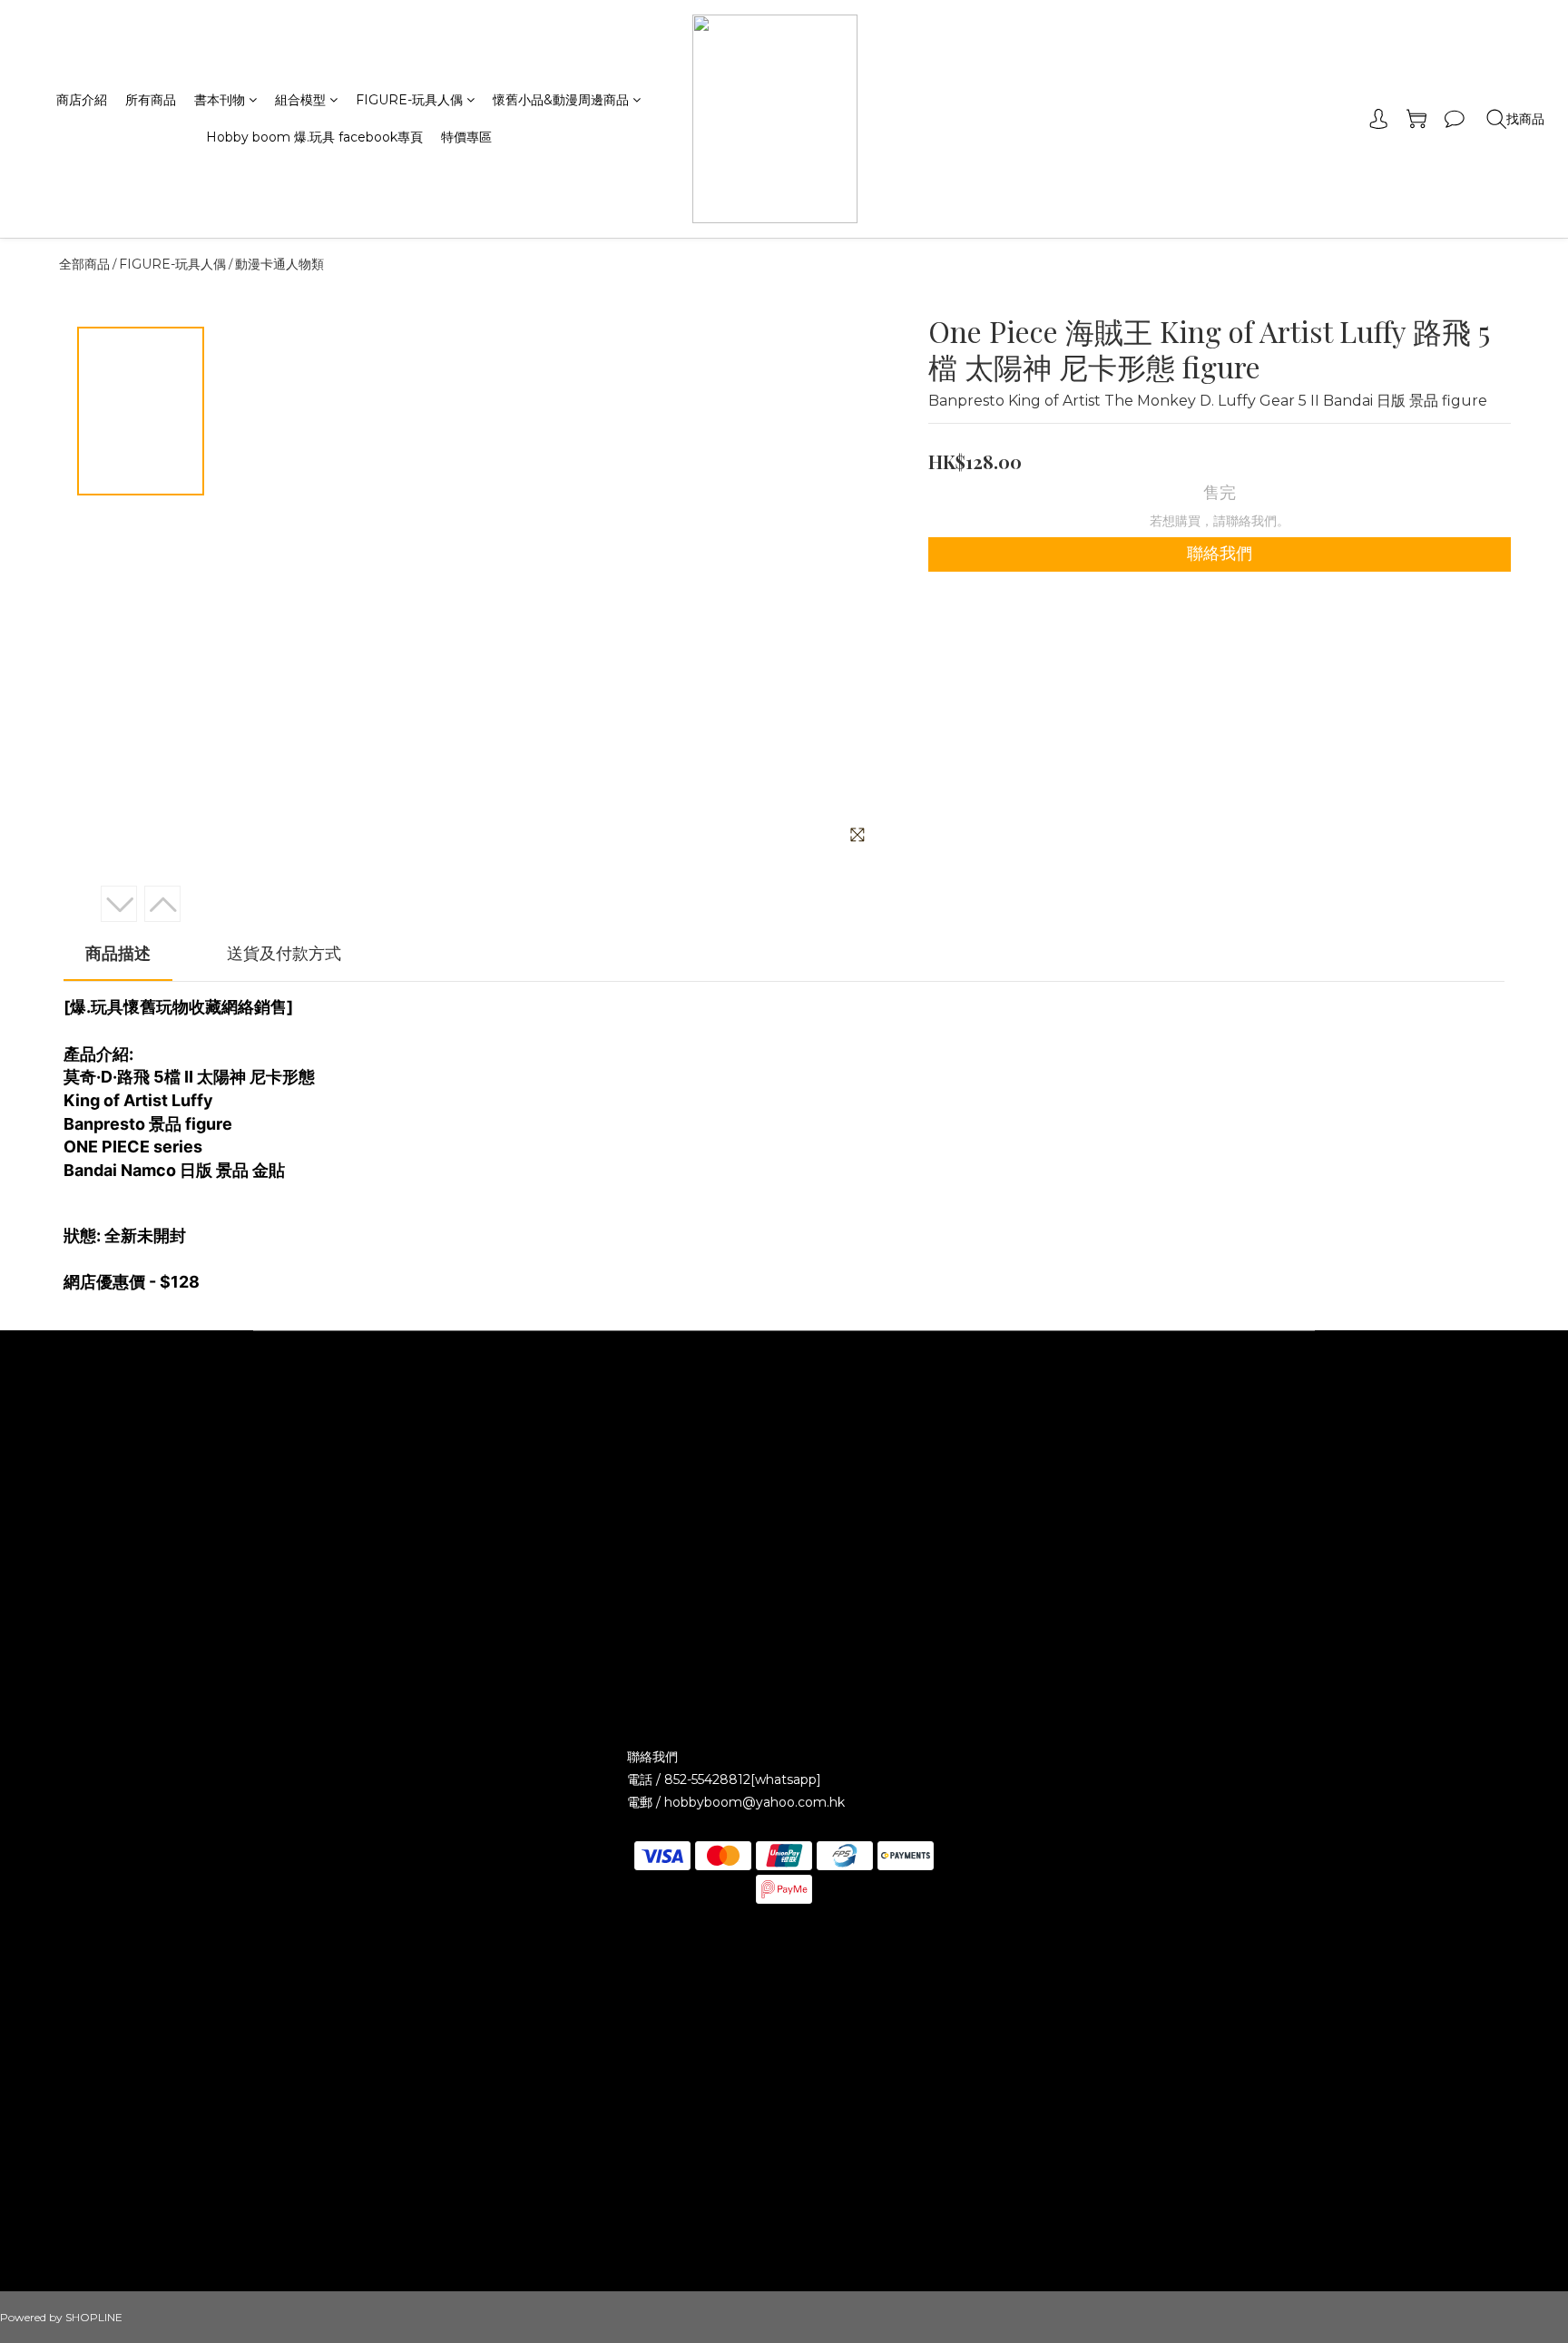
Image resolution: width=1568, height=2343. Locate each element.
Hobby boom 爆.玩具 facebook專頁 (314, 137)
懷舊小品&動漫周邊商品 (561, 100)
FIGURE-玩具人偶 (409, 100)
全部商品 (84, 264)
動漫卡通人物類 (279, 264)
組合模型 (300, 100)
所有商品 (151, 100)
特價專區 (466, 137)
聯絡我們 (1220, 554)
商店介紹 (82, 100)
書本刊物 (220, 100)
